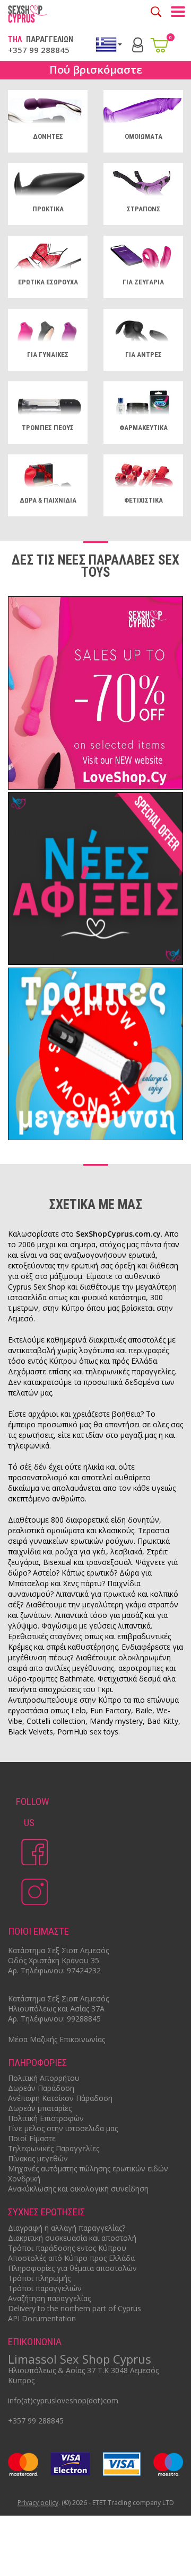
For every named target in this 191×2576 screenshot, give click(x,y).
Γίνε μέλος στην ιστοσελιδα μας (63, 2128)
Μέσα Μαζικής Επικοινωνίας (57, 2039)
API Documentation (42, 2318)
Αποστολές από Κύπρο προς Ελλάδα (71, 2258)
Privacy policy (38, 2503)
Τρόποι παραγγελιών (45, 2288)
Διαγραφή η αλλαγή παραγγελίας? (67, 2228)
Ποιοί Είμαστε (32, 2138)
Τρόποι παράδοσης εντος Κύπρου (67, 2248)
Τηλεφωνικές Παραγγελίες (54, 2148)
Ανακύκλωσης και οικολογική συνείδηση (78, 2189)
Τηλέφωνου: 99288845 (61, 2019)
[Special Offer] (95, 694)
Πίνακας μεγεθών (38, 2158)
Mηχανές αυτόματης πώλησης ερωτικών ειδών (88, 2168)
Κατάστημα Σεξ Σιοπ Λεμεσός (58, 1950)
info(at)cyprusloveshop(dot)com (63, 2400)
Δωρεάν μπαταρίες (40, 2108)
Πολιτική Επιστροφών (46, 2118)
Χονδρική (24, 2179)
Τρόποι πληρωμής (39, 2278)
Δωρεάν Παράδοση (41, 2088)
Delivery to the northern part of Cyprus (75, 2308)
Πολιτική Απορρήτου (44, 2078)
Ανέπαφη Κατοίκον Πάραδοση (60, 2098)
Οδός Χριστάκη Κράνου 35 (54, 1960)
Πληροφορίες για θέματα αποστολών (72, 2268)
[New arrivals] (95, 880)
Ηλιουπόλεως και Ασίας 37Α (56, 2009)
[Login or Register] (138, 44)
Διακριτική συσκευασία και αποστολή (72, 2238)
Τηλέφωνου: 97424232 (61, 1970)
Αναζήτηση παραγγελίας (49, 2298)
